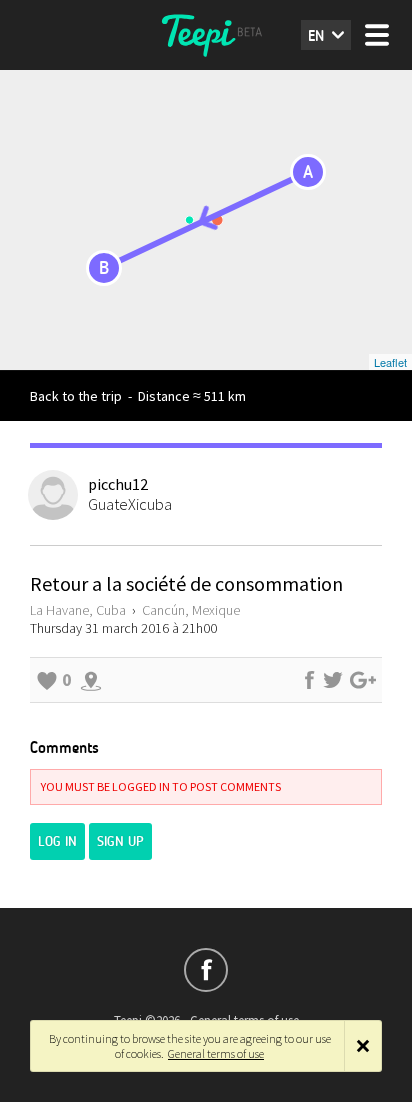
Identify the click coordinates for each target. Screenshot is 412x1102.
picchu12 (118, 484)
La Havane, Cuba (78, 610)
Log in (57, 841)
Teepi (206, 35)
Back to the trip (76, 396)
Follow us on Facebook (206, 970)
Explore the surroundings (91, 680)
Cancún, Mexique (191, 610)
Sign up (120, 841)
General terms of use (216, 1053)
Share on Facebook (309, 680)
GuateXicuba (130, 504)
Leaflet (390, 362)
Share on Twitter (333, 680)
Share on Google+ (363, 680)
